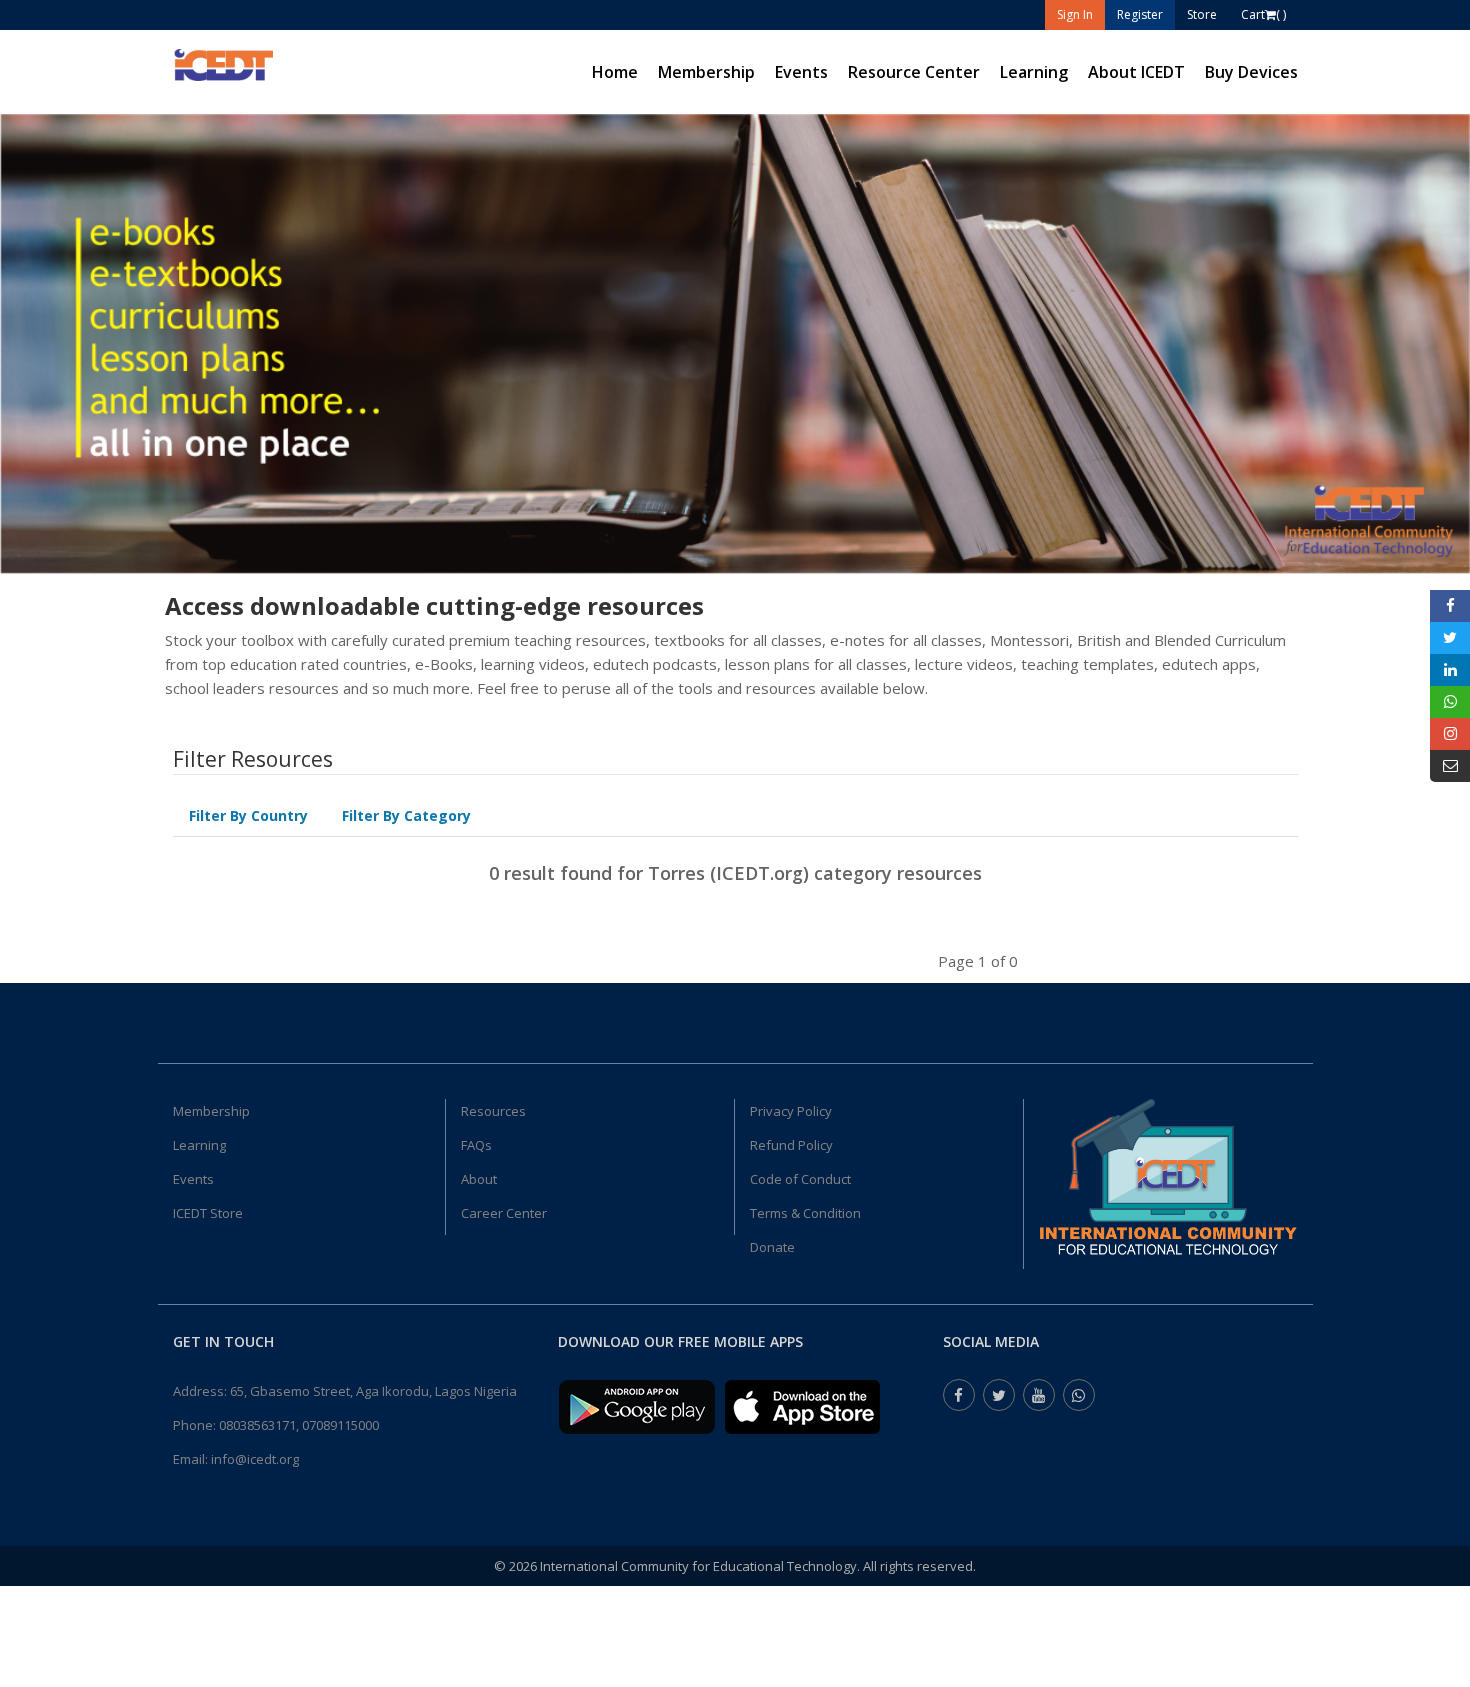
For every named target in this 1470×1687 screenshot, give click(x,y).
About (479, 1179)
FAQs (476, 1145)
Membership (706, 72)
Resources (493, 1111)
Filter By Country (248, 815)
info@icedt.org (255, 1459)
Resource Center (914, 72)
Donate (772, 1247)
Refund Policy (791, 1145)
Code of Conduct (800, 1179)
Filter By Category (406, 815)
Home (615, 72)
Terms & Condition (805, 1213)
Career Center (504, 1213)
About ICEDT (1136, 72)
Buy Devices (1251, 72)
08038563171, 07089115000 (299, 1425)
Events (801, 72)
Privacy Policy (791, 1111)
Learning (1034, 72)
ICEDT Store (208, 1213)
